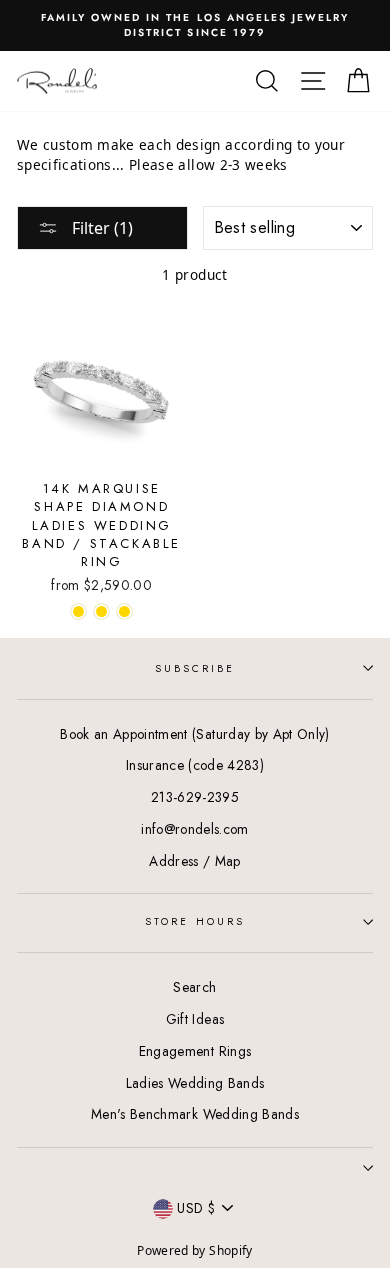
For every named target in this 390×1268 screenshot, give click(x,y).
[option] (195, 25)
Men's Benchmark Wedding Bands (195, 1114)
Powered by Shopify (194, 1250)
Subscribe (195, 668)
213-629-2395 (195, 797)
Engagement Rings (195, 1051)
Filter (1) (100, 228)
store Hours (195, 921)
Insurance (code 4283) (195, 765)
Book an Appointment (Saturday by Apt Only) (194, 734)
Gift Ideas (195, 1019)
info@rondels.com (194, 829)
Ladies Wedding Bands (195, 1083)
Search (194, 987)
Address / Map (194, 861)
